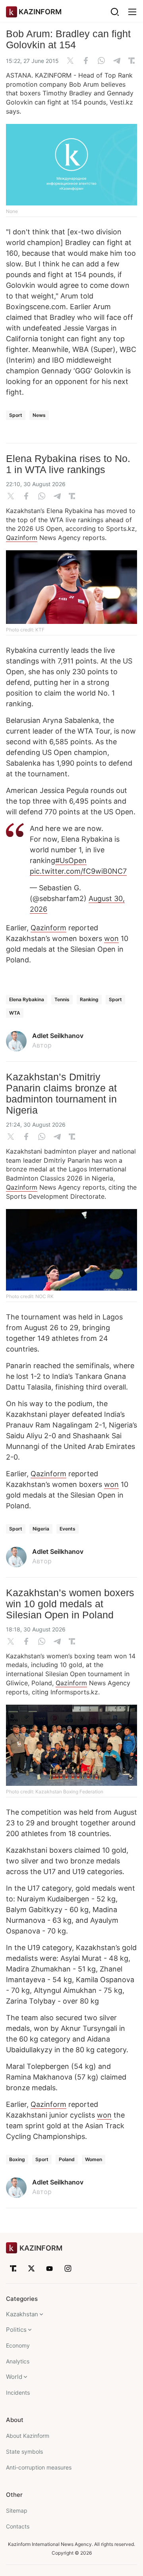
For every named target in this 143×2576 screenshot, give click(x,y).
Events (68, 1529)
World (14, 2377)
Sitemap (17, 2510)
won (111, 938)
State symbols (24, 2451)
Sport (16, 415)
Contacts (18, 2526)
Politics (16, 2330)
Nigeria (41, 1529)
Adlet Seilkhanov (58, 1036)
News (39, 415)
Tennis (62, 999)
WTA (15, 1013)
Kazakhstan (22, 2314)
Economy (18, 2345)
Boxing (17, 2159)
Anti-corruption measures (39, 2467)
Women (94, 2159)
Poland (67, 2159)
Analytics (18, 2361)
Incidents (18, 2393)
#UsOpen (71, 860)
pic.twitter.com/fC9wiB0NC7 (78, 871)
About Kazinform (28, 2436)
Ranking (89, 999)
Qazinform (22, 538)
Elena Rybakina (27, 999)
